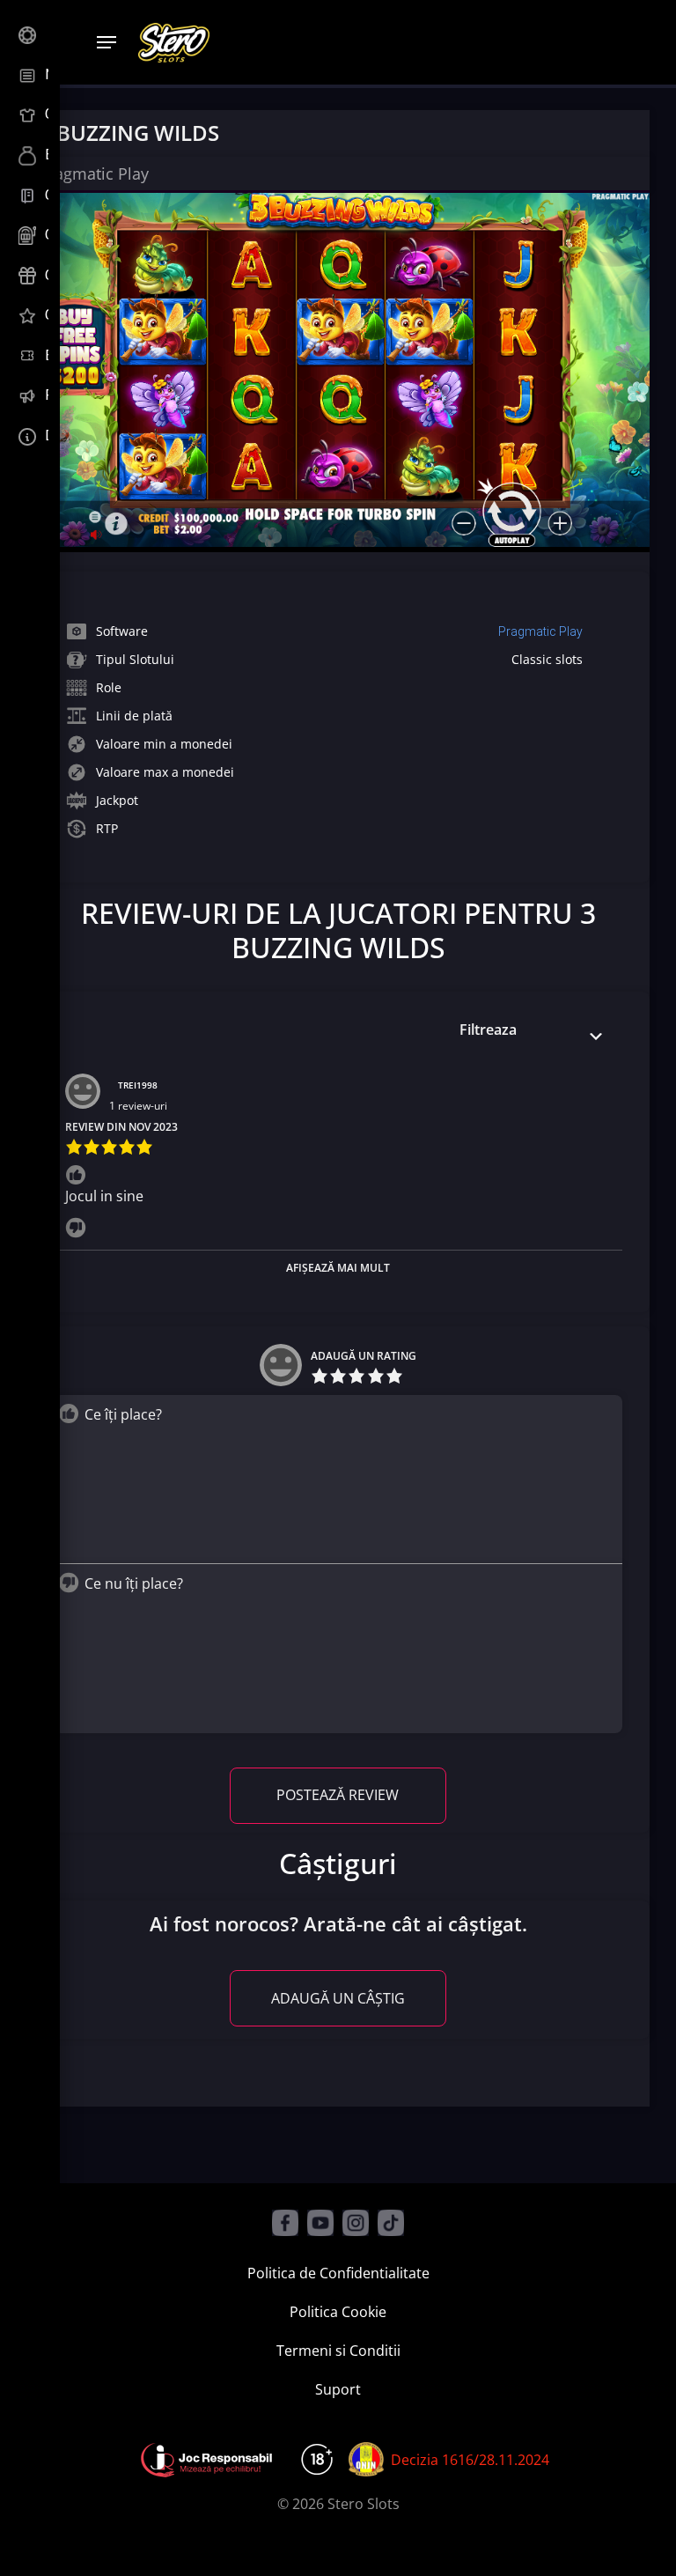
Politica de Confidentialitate (338, 2273)
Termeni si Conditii (338, 2351)
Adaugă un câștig (338, 1998)
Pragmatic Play (540, 631)
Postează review (338, 1795)
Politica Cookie (338, 2312)
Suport (338, 2389)
